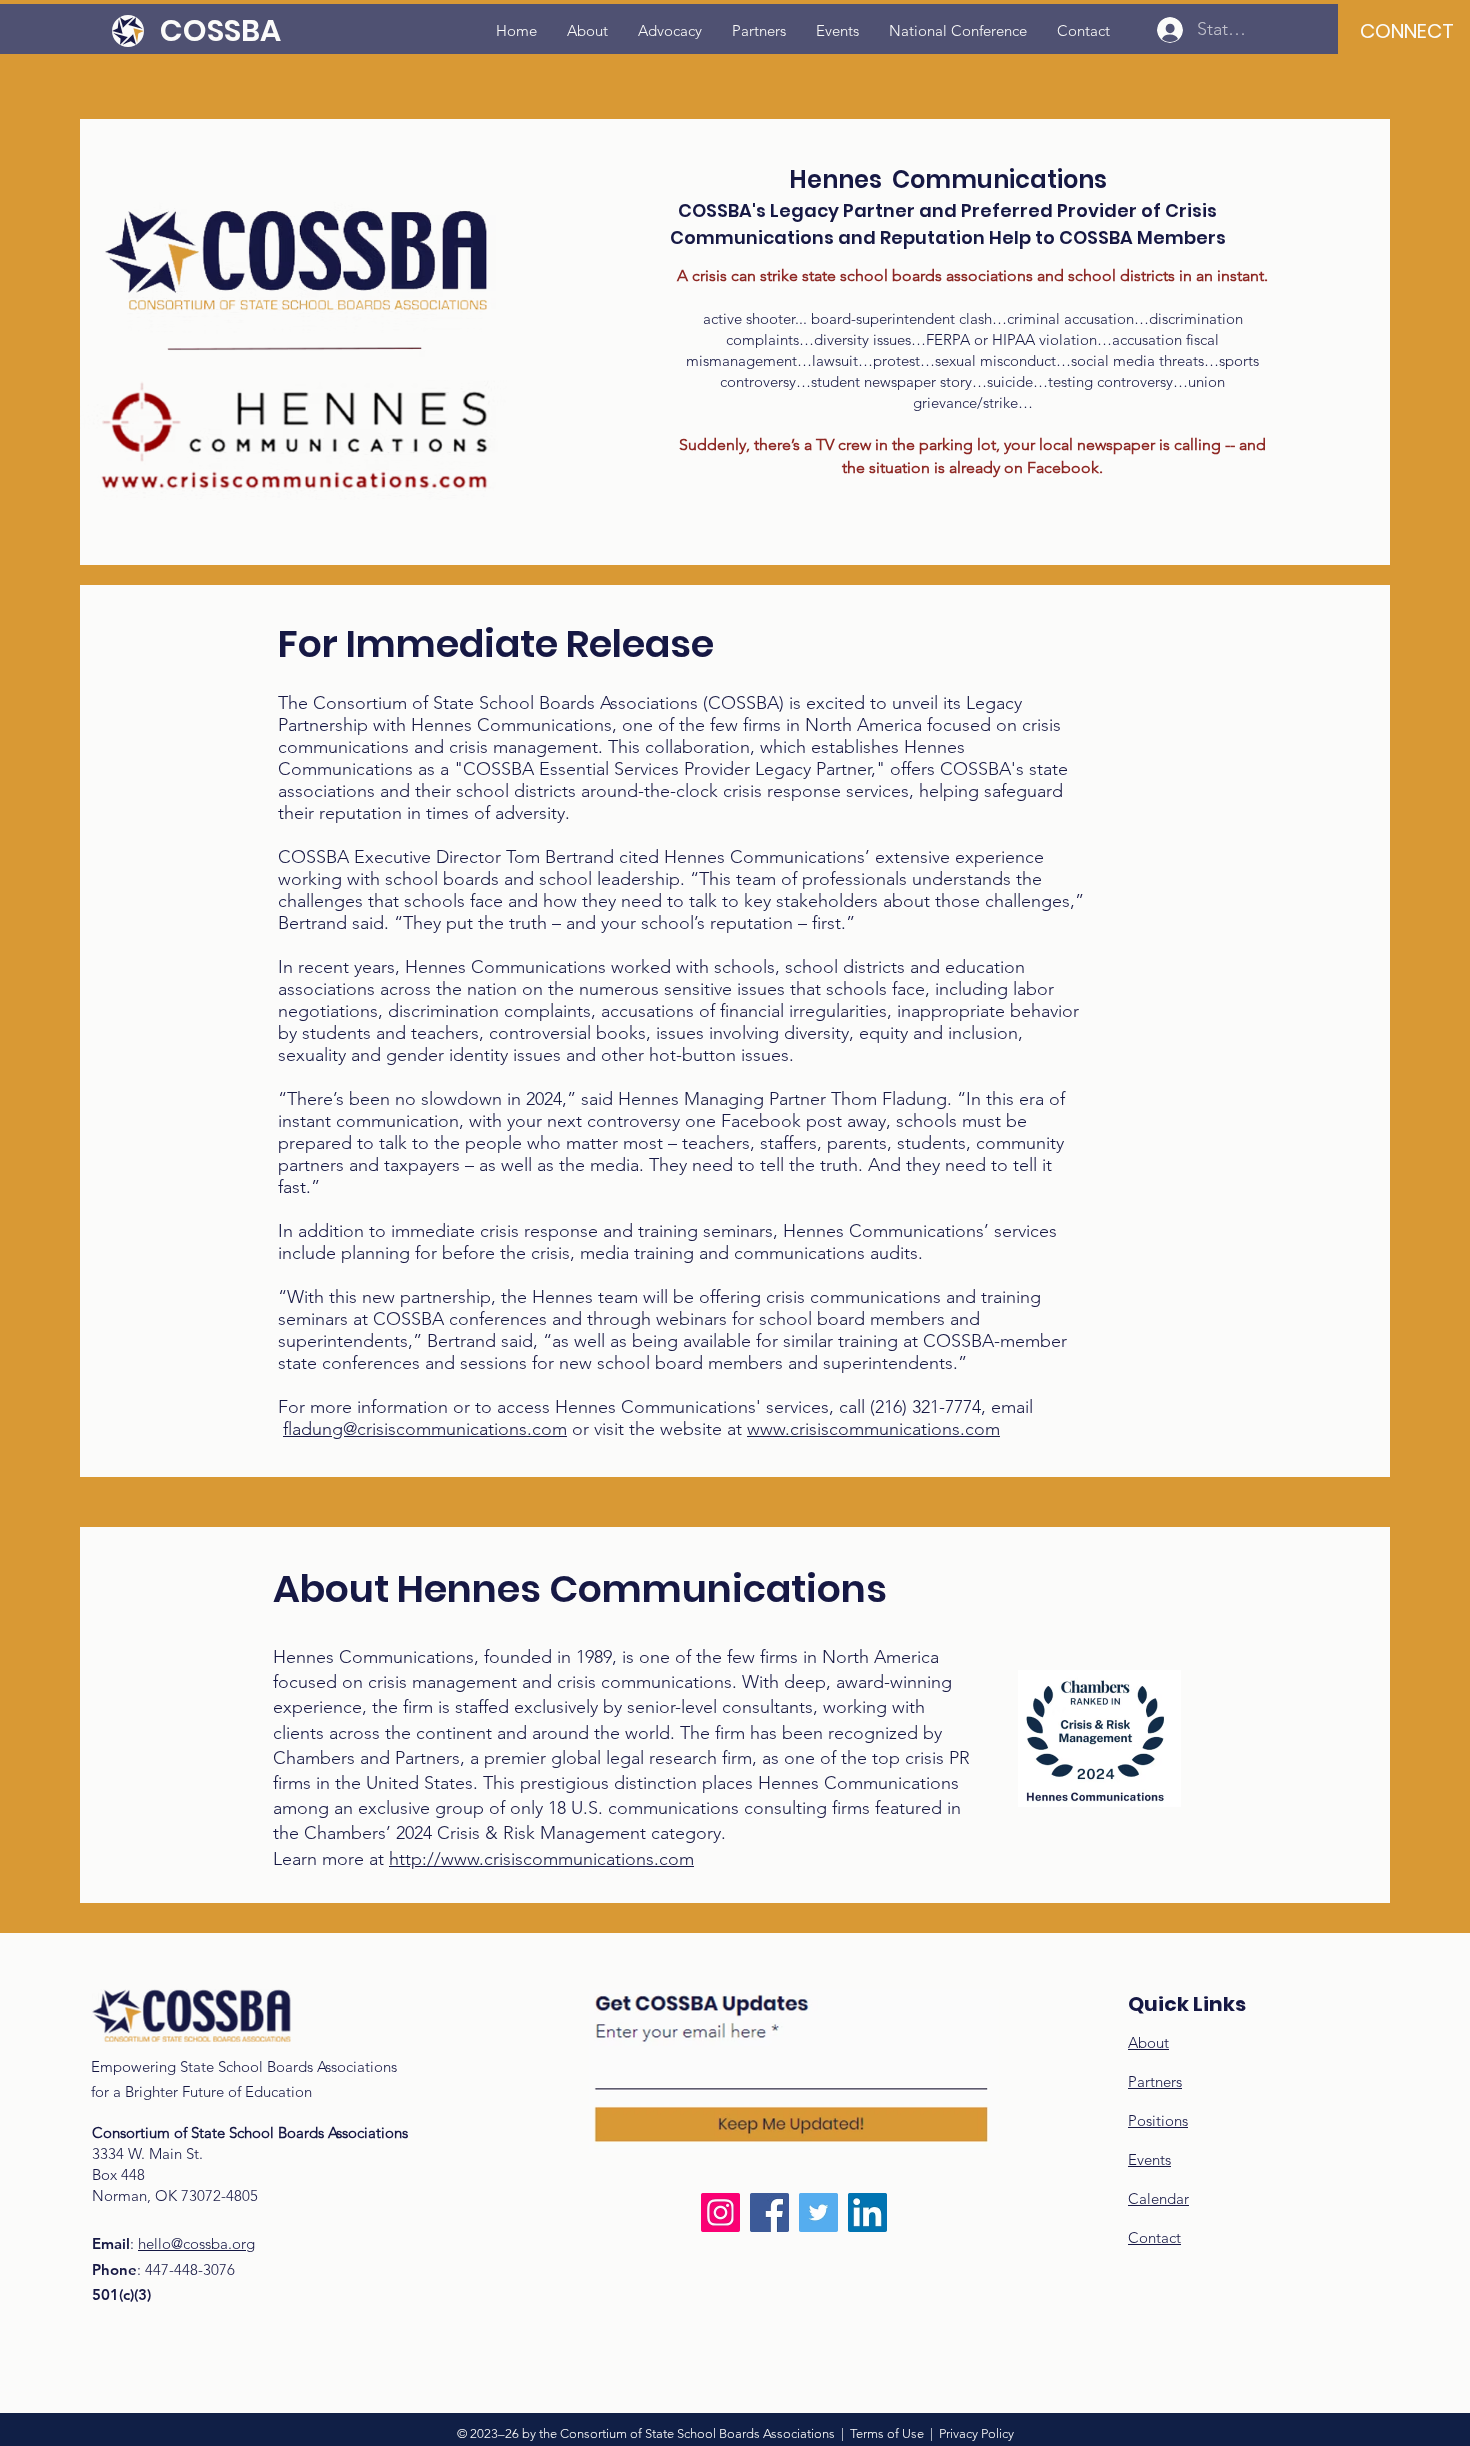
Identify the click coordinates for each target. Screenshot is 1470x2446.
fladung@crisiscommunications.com (425, 1429)
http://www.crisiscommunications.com (541, 1859)
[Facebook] (769, 2212)
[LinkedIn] (867, 2212)
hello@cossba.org (196, 2243)
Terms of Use (887, 2433)
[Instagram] (720, 2212)
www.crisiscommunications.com (873, 1429)
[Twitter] (818, 2212)
